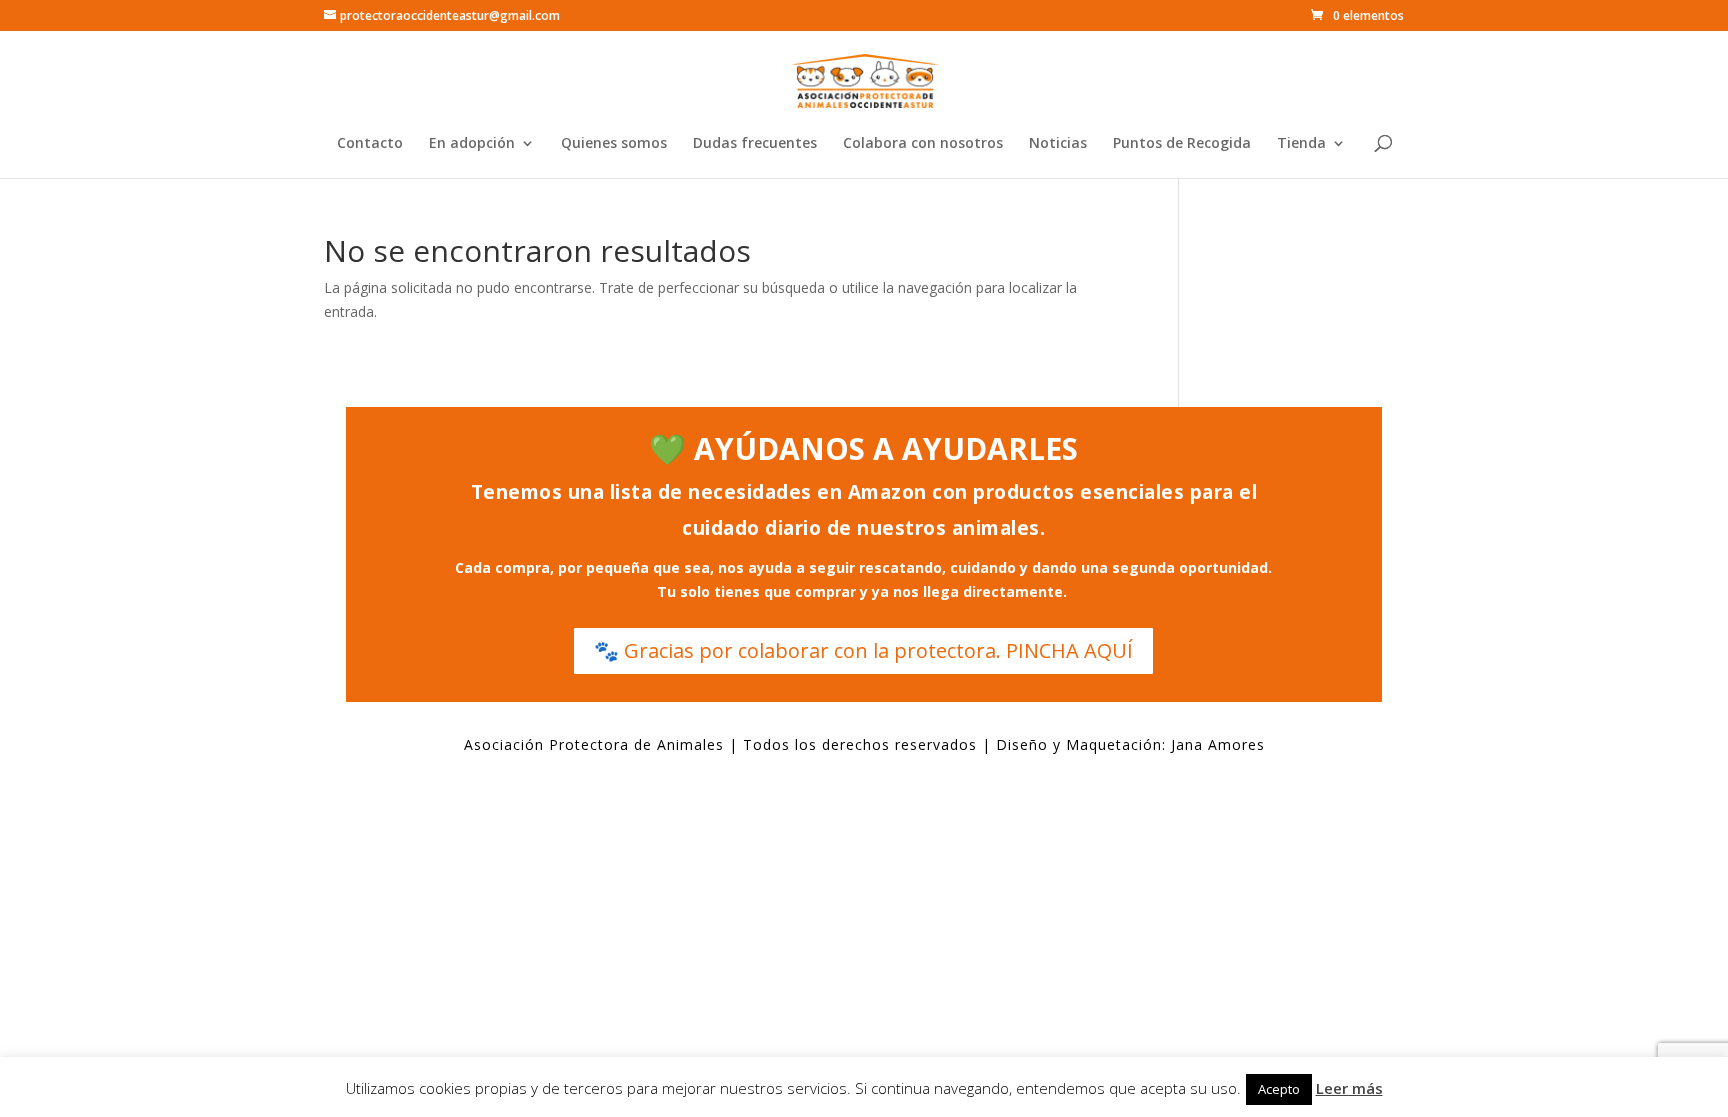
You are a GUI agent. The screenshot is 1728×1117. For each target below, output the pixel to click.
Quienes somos (614, 144)
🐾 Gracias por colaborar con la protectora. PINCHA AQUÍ (863, 650)
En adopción (472, 144)
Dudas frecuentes (755, 144)
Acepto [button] (1279, 1089)
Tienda (1301, 144)
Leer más (1349, 1088)
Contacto (370, 144)
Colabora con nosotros (923, 144)
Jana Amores (1218, 744)
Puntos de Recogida (1182, 144)
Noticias (1058, 144)
